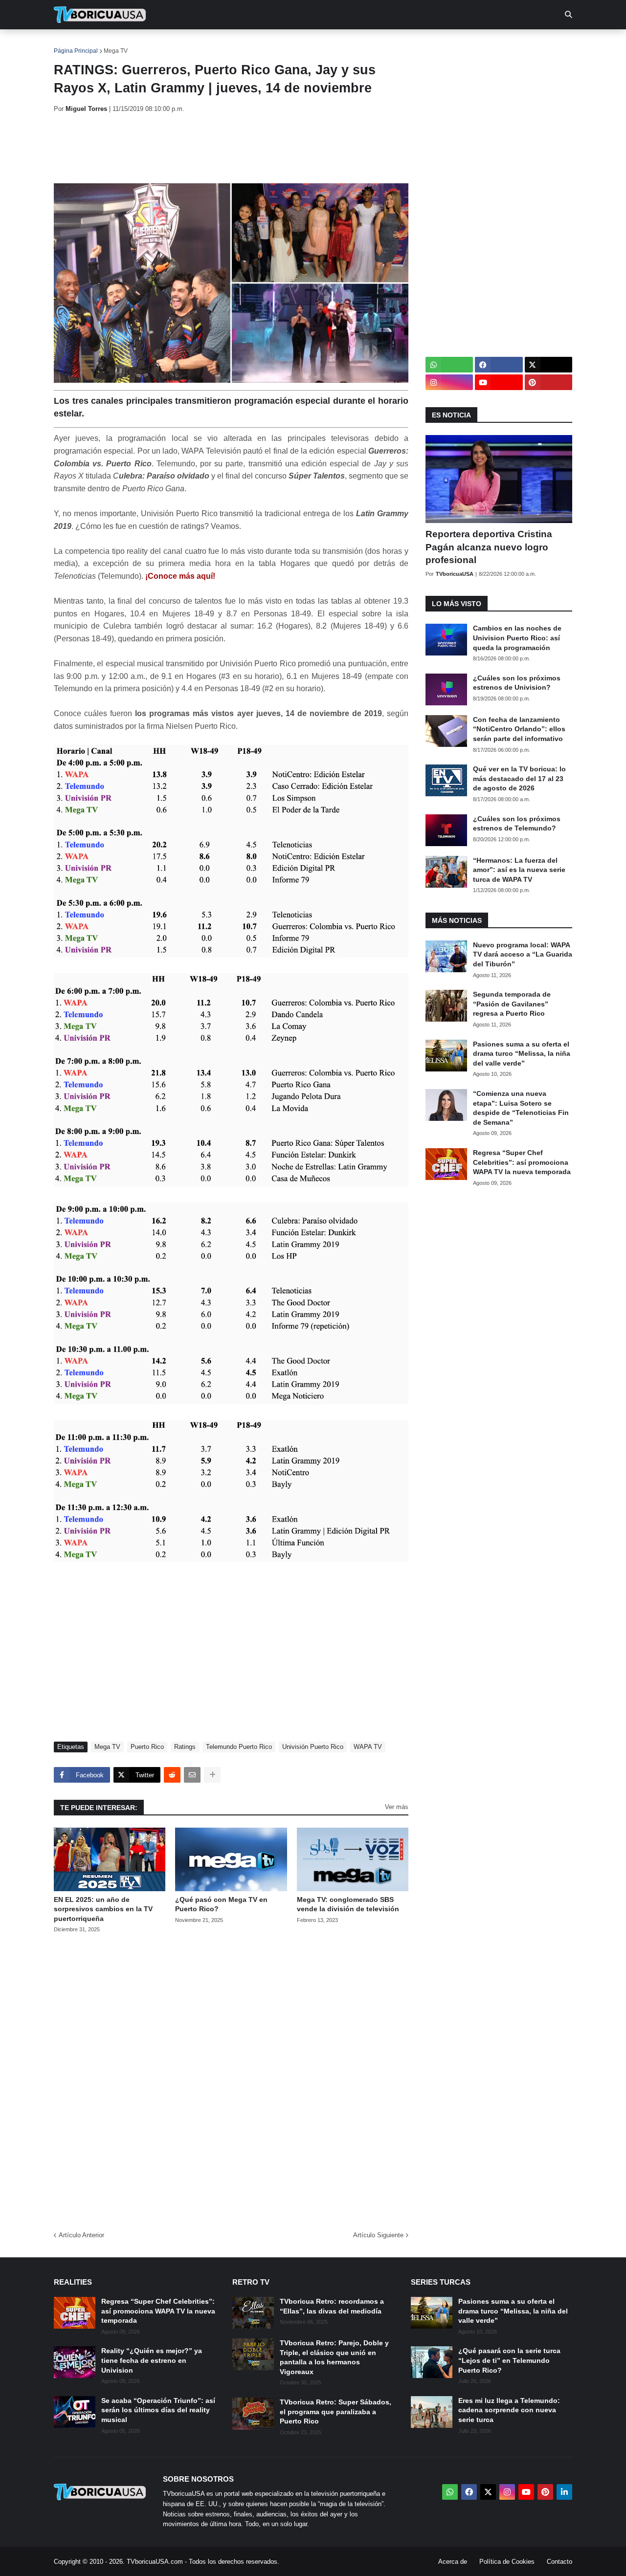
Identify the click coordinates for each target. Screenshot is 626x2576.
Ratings (185, 1747)
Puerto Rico (147, 1747)
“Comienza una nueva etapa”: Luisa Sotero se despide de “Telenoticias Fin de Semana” (521, 1108)
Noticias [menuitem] (113, 44)
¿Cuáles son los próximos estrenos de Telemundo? (517, 824)
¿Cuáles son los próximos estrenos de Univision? (517, 683)
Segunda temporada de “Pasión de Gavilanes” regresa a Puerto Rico (512, 1004)
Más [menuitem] (445, 44)
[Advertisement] (232, 148)
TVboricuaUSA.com (155, 2562)
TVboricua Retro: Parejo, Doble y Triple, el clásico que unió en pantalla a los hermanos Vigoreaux (334, 2357)
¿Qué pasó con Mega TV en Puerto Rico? (221, 1904)
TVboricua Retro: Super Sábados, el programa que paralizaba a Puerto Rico (335, 2412)
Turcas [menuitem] (257, 44)
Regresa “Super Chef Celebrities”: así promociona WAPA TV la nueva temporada (522, 1162)
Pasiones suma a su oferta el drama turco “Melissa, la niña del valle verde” (522, 1054)
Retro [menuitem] (411, 44)
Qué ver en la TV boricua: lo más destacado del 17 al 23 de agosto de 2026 (519, 778)
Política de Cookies (507, 2562)
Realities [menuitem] (211, 44)
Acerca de (453, 2562)
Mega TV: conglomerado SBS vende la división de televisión (348, 1904)
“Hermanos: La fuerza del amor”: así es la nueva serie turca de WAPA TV (519, 870)
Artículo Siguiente (378, 2235)
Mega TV (116, 51)
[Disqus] (231, 2079)
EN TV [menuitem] (161, 44)
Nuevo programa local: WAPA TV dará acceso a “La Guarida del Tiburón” (523, 954)
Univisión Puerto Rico (313, 1747)
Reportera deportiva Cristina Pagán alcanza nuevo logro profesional (489, 547)
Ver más (397, 1807)
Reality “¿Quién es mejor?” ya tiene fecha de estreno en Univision (152, 2360)
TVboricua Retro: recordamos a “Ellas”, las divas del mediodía (332, 2306)
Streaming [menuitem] (307, 44)
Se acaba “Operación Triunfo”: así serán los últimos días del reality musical (158, 2410)
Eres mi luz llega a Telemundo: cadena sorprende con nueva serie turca (509, 2410)
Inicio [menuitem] (72, 44)
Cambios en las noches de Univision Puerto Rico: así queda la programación (517, 638)
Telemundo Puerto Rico (239, 1747)
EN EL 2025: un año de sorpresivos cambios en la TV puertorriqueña (103, 1909)
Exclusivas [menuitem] (363, 44)
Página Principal (76, 51)
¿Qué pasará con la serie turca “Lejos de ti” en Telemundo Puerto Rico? (509, 2360)
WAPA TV (368, 1747)
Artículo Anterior (81, 2235)
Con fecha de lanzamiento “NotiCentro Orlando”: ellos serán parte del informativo (519, 729)
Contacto (559, 2562)
